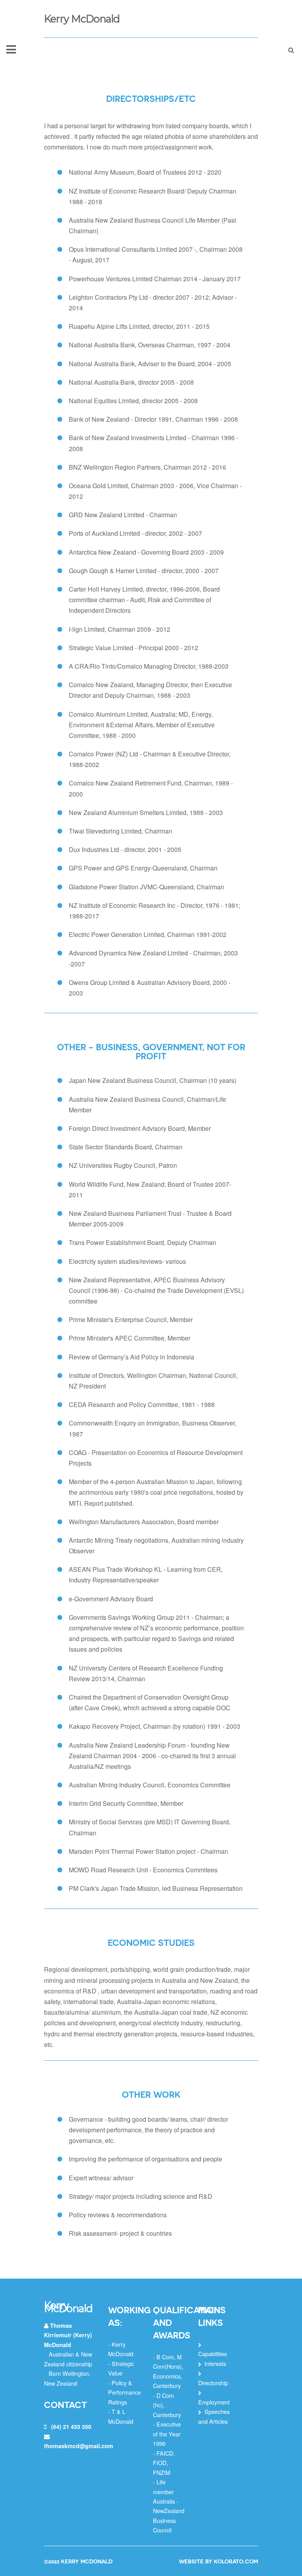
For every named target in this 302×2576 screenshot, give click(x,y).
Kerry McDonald (82, 19)
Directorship (213, 2383)
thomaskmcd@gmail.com (79, 2446)
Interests (215, 2363)
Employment (214, 2402)
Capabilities (213, 2354)
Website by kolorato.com (218, 2561)
